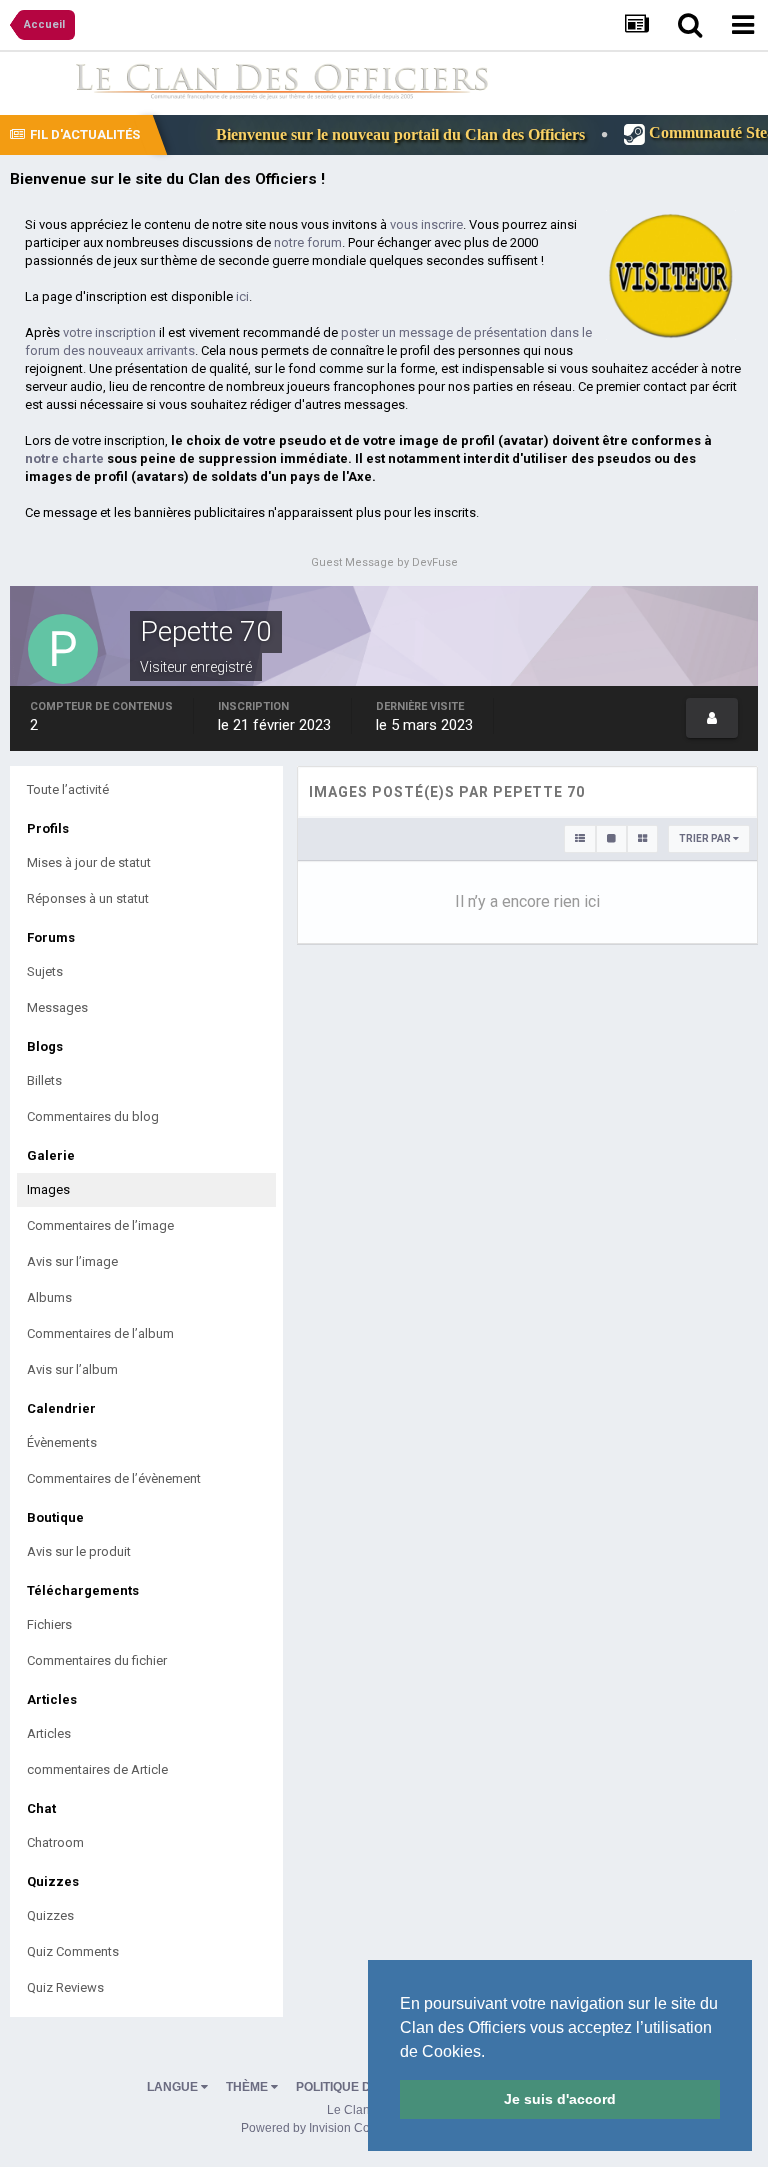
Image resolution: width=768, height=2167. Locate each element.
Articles (49, 1733)
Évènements (62, 1442)
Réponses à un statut (88, 898)
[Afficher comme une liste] (580, 839)
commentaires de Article (97, 1769)
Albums (49, 1297)
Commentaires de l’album (100, 1333)
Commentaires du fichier (97, 1660)
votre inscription (109, 332)
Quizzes (50, 1915)
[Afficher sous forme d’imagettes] (642, 839)
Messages (57, 1007)
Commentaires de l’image (100, 1225)
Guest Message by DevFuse (384, 562)
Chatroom (55, 1842)
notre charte (64, 458)
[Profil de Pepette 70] (712, 718)
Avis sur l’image (72, 1261)
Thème (248, 2087)
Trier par (706, 838)
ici (242, 296)
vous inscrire (426, 224)
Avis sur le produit (79, 1551)
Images (48, 1189)
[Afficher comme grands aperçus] (611, 839)
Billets (44, 1080)
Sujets (45, 971)
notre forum (308, 242)
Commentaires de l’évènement (114, 1478)
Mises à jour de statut (89, 862)
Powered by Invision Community (328, 2128)
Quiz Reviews (65, 1987)
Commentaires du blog (93, 1116)
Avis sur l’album (72, 1369)
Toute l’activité (68, 789)
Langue (174, 2087)
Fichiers (49, 1624)
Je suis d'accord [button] (560, 2099)
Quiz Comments (73, 1951)
